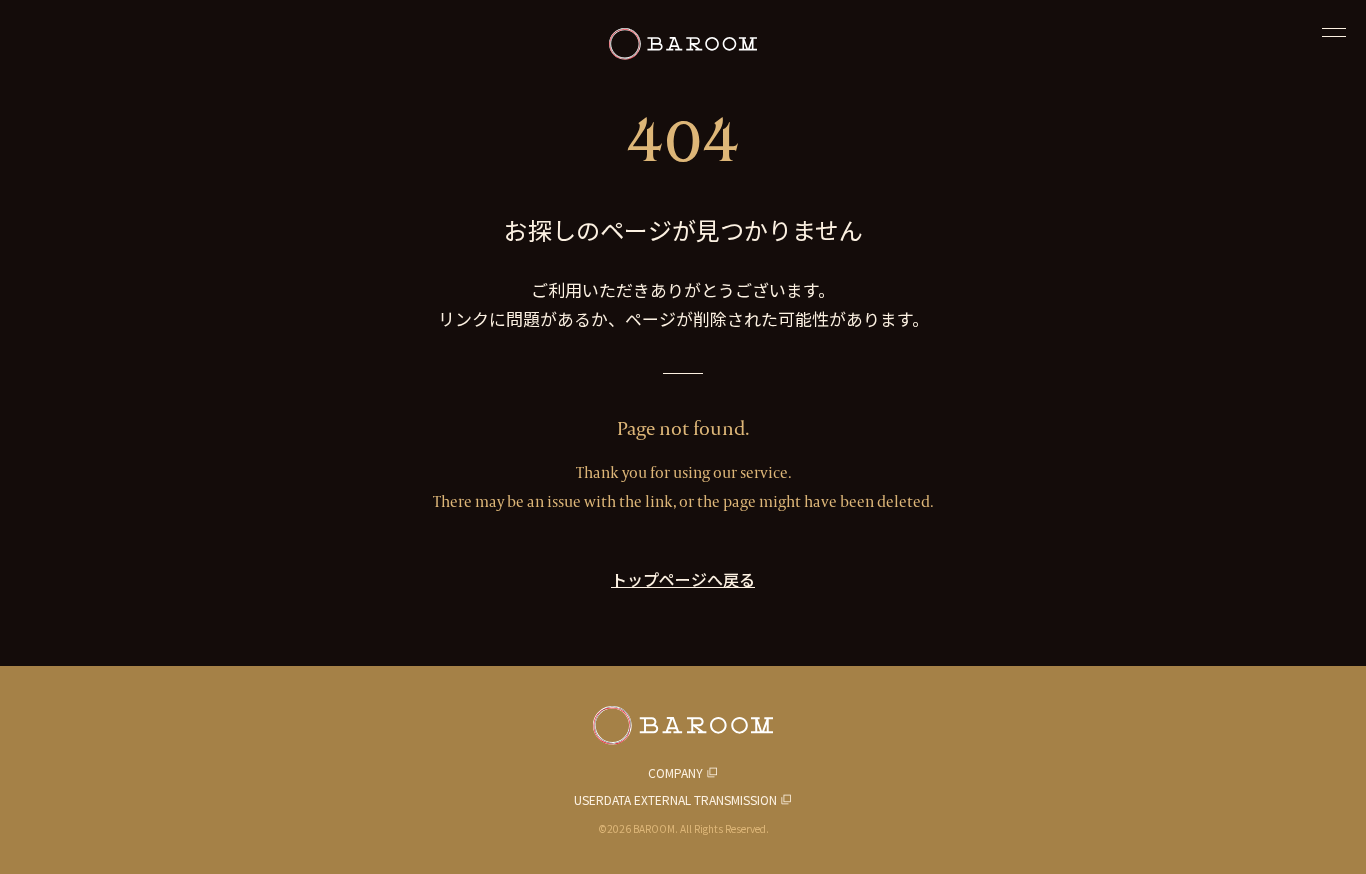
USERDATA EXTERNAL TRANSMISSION (675, 799)
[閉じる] (1334, 32)
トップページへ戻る (683, 579)
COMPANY (675, 772)
